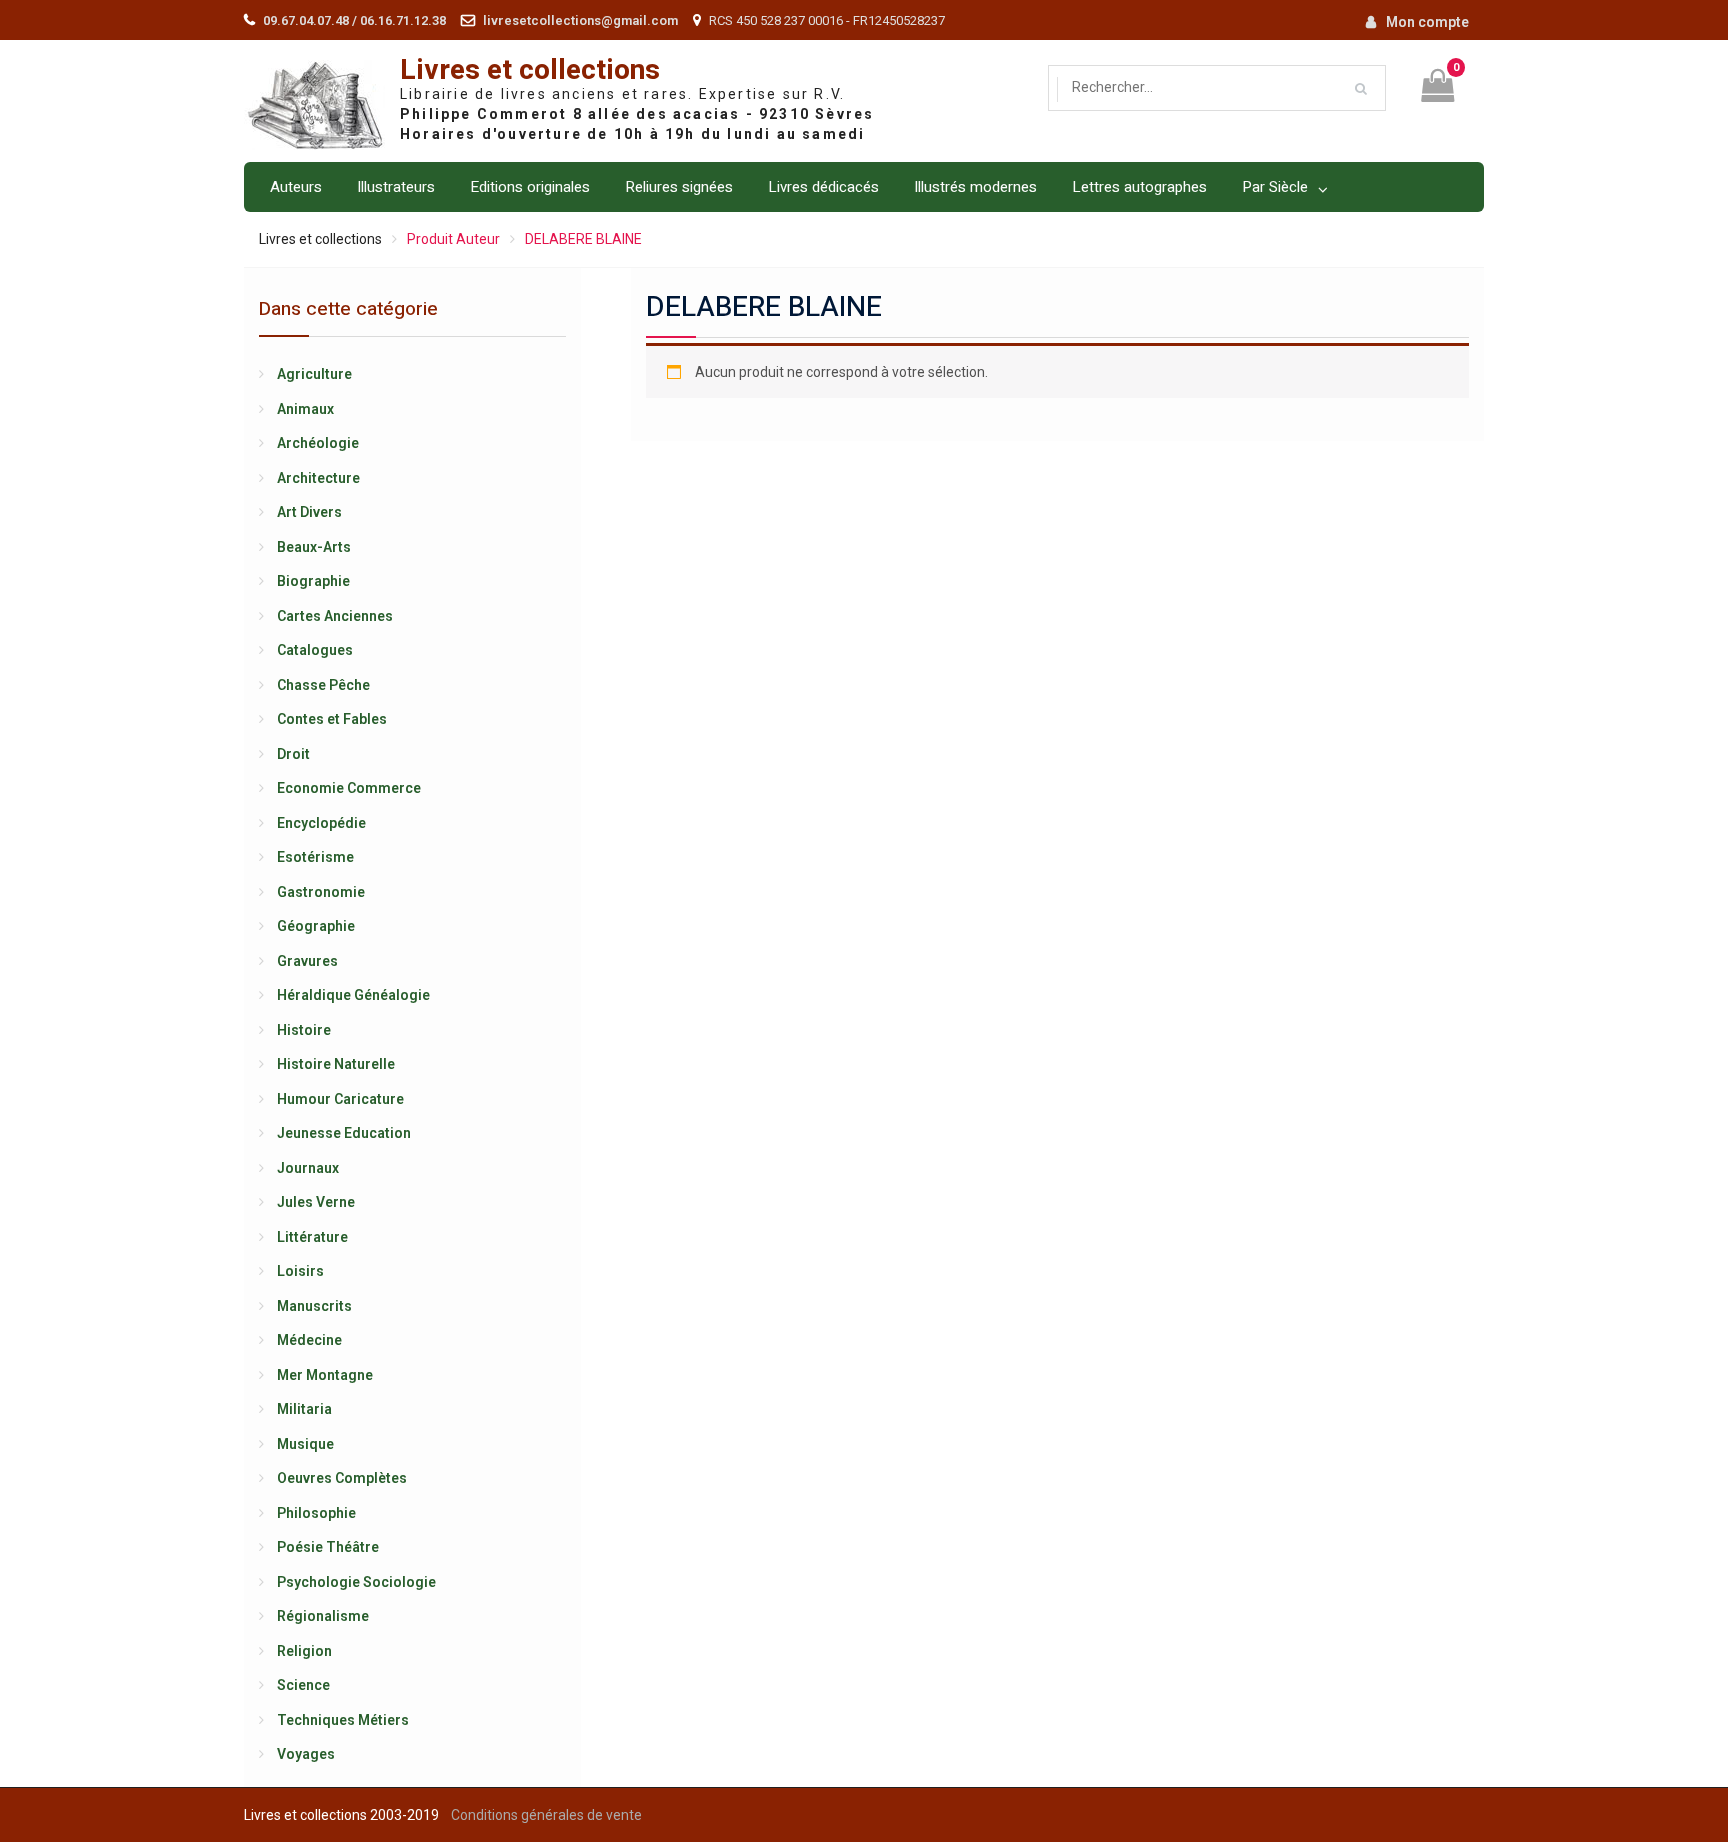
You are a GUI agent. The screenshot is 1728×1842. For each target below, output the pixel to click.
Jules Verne (316, 1202)
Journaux (308, 1168)
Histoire (304, 1030)
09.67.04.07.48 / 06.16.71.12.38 (354, 20)
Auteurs (296, 187)
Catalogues (315, 650)
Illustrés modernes (975, 187)
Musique (305, 1444)
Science (303, 1685)
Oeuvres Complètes (342, 1478)
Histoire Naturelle (336, 1064)
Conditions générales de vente (546, 1815)
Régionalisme (323, 1616)
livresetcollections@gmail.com (580, 20)
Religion (304, 1651)
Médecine (309, 1340)
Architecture (318, 478)
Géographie (316, 926)
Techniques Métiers (343, 1720)
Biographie (313, 581)
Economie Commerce (349, 788)
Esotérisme (315, 857)
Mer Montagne (325, 1375)
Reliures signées (679, 187)
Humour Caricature (340, 1099)
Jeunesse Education (344, 1133)
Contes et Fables (332, 719)
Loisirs (300, 1271)
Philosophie (316, 1513)
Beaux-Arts (314, 547)
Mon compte (1427, 22)
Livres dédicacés (823, 187)
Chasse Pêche (323, 685)
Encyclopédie (321, 823)
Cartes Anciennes (335, 616)
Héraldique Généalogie (353, 995)
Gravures (307, 961)
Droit (293, 754)
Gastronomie (321, 892)
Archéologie (318, 443)
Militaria (304, 1409)
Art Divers (309, 512)
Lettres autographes (1139, 187)
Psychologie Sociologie (356, 1582)
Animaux (305, 409)
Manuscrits (314, 1306)
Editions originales (530, 187)
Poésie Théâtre (328, 1547)
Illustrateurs (396, 187)
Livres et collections (530, 70)
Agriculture (314, 374)
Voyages (306, 1754)
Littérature (312, 1237)
